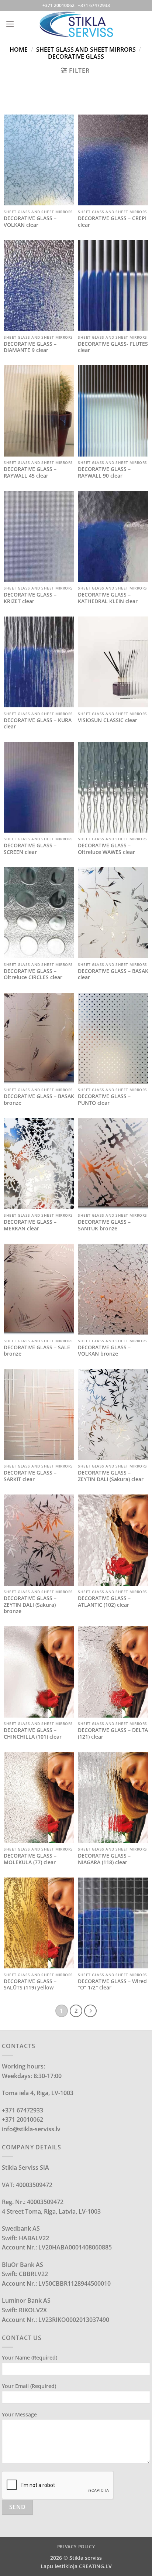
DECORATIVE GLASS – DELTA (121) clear (113, 1733)
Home (19, 49)
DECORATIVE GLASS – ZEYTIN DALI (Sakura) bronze (30, 1605)
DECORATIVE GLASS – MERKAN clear (30, 1225)
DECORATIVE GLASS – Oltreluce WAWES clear (106, 849)
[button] (10, 24)
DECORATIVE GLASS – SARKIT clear (30, 1476)
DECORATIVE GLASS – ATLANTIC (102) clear (104, 1601)
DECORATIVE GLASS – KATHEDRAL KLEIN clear (108, 598)
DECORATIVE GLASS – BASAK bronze (39, 1099)
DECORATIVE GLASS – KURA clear (38, 723)
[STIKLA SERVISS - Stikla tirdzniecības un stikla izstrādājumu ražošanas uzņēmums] (76, 24)
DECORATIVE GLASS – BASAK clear (113, 974)
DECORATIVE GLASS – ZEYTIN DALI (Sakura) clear (111, 1476)
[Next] (90, 2011)
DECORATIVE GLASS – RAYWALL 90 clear (104, 472)
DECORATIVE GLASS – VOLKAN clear (30, 221)
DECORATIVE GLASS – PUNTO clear (104, 1099)
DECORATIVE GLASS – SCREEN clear (30, 849)
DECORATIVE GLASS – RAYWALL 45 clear (30, 472)
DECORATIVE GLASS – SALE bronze (37, 1351)
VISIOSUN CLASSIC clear (108, 720)
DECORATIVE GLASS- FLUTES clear (113, 347)
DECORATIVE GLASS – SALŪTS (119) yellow (30, 1984)
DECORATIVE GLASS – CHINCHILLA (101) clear (33, 1733)
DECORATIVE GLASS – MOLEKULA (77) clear (30, 1859)
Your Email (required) (29, 2386)
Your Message (19, 2414)
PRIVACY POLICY (76, 2547)
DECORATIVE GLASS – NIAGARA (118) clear (104, 1859)
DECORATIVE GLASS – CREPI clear (112, 221)
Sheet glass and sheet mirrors (86, 49)
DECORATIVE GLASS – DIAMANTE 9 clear (30, 347)
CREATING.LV (95, 2566)
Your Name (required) (30, 2358)
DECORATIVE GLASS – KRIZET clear (30, 598)
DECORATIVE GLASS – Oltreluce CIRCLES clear (33, 974)
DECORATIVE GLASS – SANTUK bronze (104, 1225)
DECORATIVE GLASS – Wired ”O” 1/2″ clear (112, 1984)
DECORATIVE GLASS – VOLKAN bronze (104, 1351)
